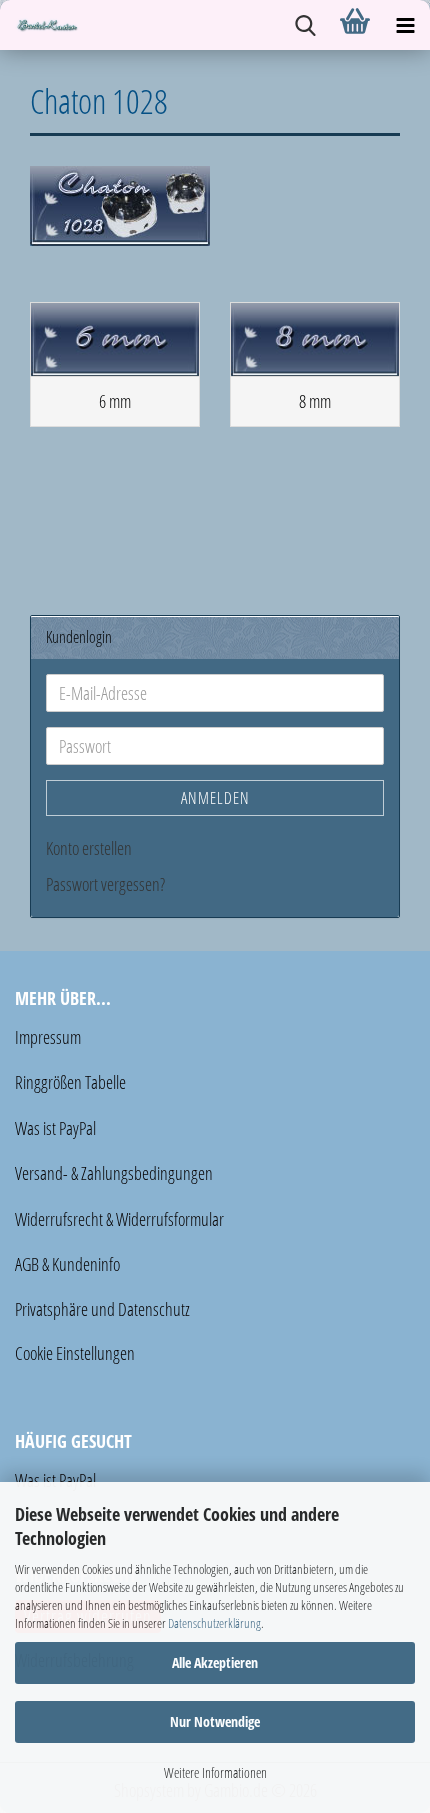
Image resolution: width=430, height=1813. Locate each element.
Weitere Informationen (215, 1772)
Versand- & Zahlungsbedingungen (114, 1173)
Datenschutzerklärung (214, 1623)
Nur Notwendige (215, 1721)
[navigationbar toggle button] (405, 25)
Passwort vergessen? (105, 884)
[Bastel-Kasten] (40, 25)
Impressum (48, 1037)
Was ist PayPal (55, 1128)
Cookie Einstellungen (75, 1353)
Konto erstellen (89, 848)
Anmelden (215, 798)
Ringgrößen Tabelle (70, 1082)
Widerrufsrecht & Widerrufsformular (119, 1219)
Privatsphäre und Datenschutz (102, 1309)
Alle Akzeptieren (215, 1662)
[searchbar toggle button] (305, 25)
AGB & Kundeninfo (67, 1264)
